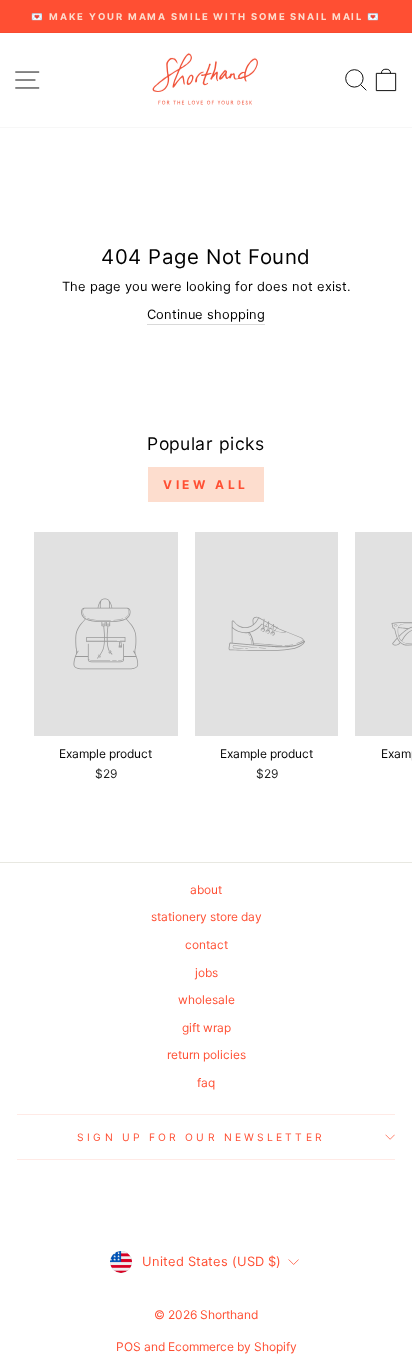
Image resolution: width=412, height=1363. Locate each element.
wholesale (206, 999)
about (206, 889)
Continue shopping (206, 314)
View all (206, 484)
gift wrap (206, 1027)
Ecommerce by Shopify (232, 1346)
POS (128, 1346)
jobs (206, 972)
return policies (206, 1054)
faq (206, 1082)
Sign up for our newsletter (200, 1137)
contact (206, 944)
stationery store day (206, 916)
